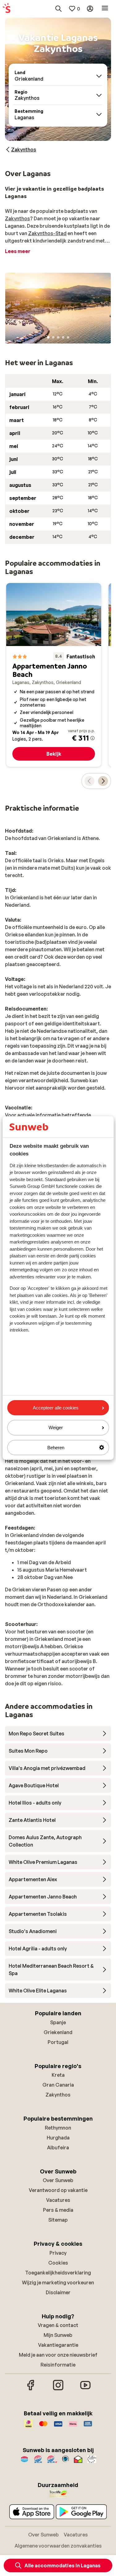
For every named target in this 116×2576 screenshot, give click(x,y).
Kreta (58, 2075)
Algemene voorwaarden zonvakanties (58, 2546)
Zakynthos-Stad (47, 233)
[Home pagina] (6, 9)
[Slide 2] (53, 337)
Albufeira (58, 2147)
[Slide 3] (58, 337)
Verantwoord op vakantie (58, 2190)
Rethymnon (58, 2128)
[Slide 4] (63, 337)
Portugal (58, 2042)
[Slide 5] (68, 337)
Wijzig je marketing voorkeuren (58, 2283)
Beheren (56, 1448)
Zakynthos (17, 218)
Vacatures (58, 2200)
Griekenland (58, 2032)
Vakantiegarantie (58, 2345)
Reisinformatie (58, 2365)
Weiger (56, 1427)
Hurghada (58, 2138)
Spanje (58, 2022)
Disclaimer (58, 2292)
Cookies (58, 2263)
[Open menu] (105, 9)
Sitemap (58, 2220)
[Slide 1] (48, 337)
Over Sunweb (58, 2180)
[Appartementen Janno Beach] (54, 675)
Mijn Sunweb (58, 2335)
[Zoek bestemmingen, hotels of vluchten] (58, 9)
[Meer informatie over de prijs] (92, 738)
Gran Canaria (58, 2085)
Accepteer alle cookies (56, 1408)
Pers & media (58, 2210)
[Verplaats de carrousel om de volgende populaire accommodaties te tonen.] (103, 781)
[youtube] (85, 2389)
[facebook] (31, 2389)
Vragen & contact (58, 2325)
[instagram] (58, 2389)
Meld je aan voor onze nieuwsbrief (58, 2355)
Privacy (58, 2253)
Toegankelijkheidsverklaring (58, 2273)
